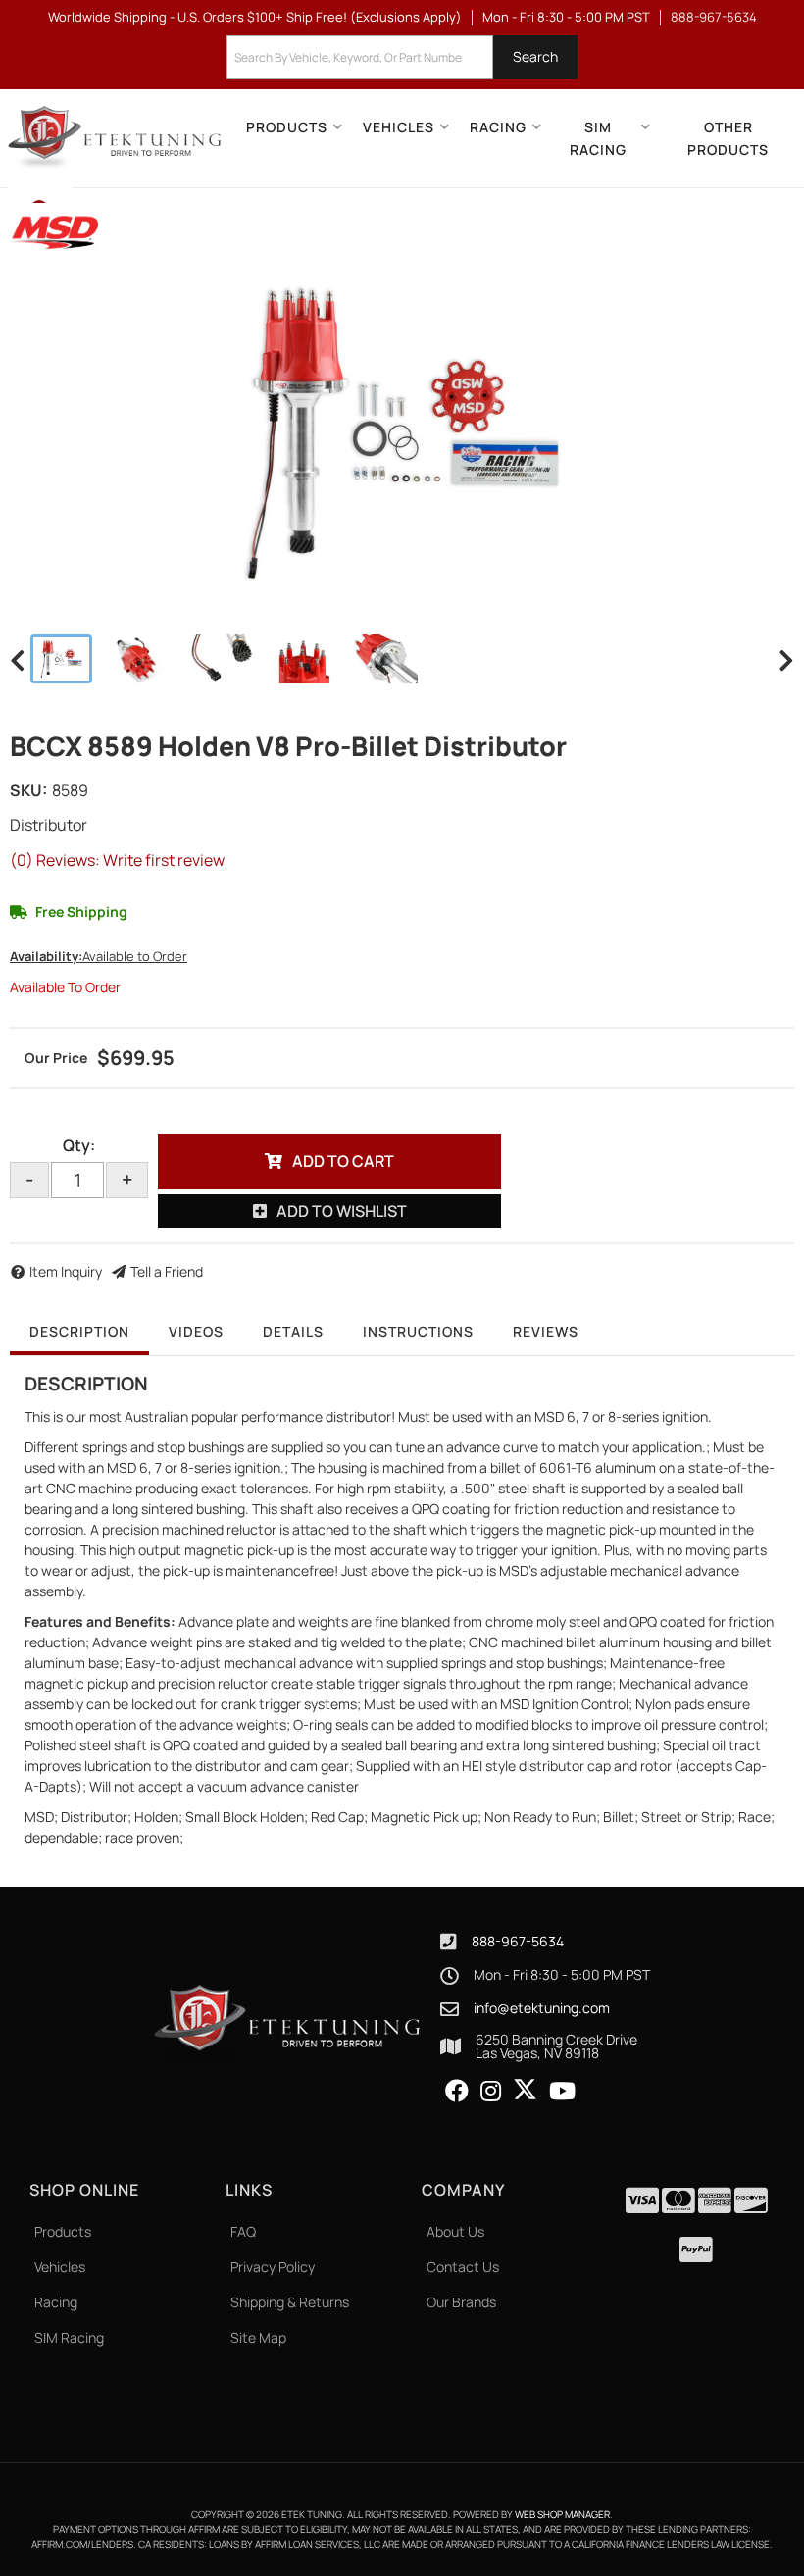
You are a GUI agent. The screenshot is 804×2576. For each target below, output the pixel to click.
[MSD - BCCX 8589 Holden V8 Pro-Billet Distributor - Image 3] (223, 659)
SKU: (28, 790)
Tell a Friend (167, 1271)
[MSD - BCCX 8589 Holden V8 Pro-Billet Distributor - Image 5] (383, 659)
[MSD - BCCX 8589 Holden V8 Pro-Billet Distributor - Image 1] (61, 659)
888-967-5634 (518, 1941)
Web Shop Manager (562, 2514)
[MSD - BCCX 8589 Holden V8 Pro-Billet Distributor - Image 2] (140, 659)
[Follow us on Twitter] (525, 2090)
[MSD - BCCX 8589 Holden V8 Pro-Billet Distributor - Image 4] (302, 659)
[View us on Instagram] (491, 2092)
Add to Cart (343, 1161)
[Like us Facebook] (457, 2092)
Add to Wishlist (342, 1211)
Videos (196, 1331)
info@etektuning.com (542, 2008)
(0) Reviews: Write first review (117, 860)
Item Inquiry (66, 1271)
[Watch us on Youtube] (562, 2092)
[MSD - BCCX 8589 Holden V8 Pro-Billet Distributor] (54, 230)
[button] (402, 57)
